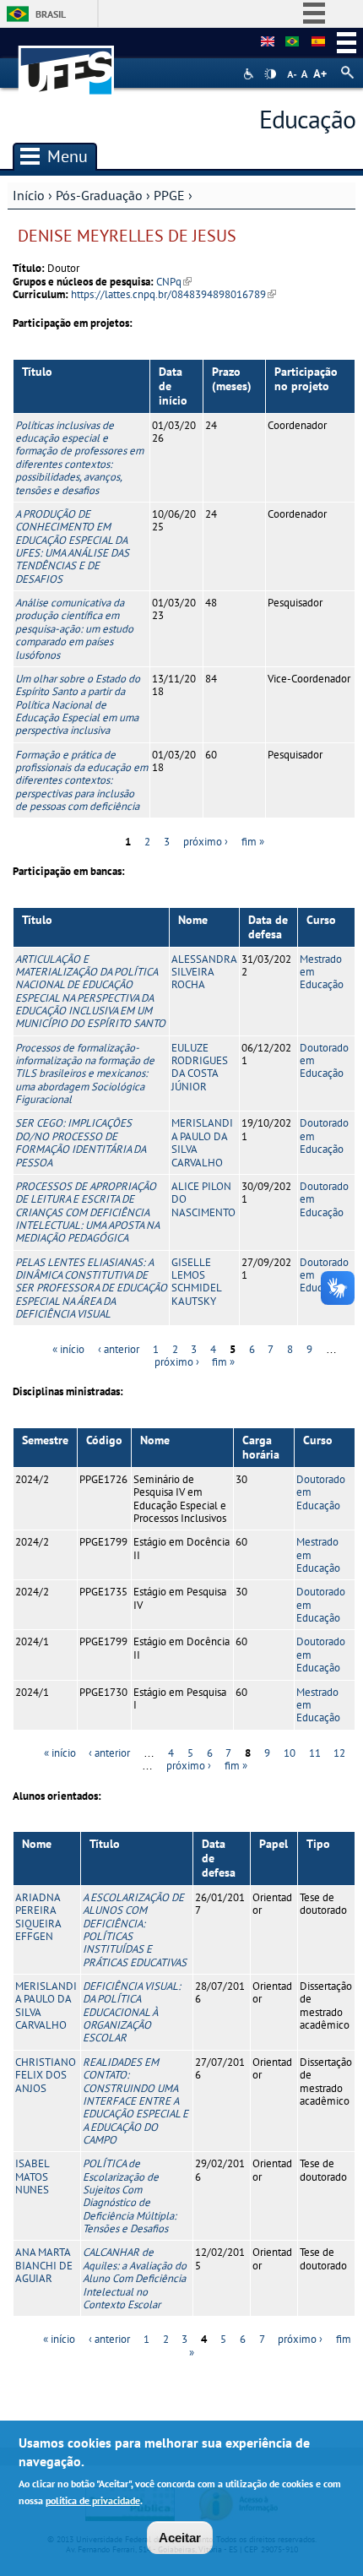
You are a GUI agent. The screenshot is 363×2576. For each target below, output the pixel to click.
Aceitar (180, 2538)
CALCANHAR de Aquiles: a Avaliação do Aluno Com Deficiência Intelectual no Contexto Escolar (135, 2278)
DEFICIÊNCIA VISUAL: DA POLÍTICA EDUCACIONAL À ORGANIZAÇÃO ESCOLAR (132, 2012)
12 (339, 1753)
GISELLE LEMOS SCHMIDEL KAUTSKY (196, 1282)
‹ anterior (119, 1349)
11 (315, 1753)
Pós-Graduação (99, 195)
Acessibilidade (250, 74)
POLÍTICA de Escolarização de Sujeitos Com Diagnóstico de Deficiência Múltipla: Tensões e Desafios (130, 2196)
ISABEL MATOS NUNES (32, 2177)
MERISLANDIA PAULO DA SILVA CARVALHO (202, 1142)
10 (290, 1753)
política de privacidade (93, 2500)
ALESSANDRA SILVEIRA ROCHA (204, 972)
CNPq (174, 282)
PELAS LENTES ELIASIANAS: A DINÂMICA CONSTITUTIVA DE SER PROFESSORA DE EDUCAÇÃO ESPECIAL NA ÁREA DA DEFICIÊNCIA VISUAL (91, 1288)
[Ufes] (67, 62)
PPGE (169, 195)
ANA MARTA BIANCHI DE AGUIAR (44, 2265)
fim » (253, 842)
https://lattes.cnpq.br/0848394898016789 (173, 294)
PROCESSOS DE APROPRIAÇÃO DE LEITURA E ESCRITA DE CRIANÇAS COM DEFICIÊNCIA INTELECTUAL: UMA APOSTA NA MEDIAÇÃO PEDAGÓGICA (87, 1212)
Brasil (51, 14)
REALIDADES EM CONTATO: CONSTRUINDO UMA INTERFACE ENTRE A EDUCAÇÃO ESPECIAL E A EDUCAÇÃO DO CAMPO (135, 2101)
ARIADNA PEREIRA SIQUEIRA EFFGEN (38, 1917)
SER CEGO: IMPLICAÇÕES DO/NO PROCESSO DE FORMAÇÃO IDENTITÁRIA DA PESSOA (80, 1142)
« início (68, 1349)
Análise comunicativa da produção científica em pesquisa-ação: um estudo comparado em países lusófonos (74, 628)
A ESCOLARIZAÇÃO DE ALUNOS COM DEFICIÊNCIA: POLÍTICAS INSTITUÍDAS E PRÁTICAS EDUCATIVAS (135, 1930)
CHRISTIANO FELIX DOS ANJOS (46, 2075)
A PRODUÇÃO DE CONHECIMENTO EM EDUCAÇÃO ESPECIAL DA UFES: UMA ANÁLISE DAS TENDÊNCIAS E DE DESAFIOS (72, 546)
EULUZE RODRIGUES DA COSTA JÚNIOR (200, 1067)
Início (29, 195)
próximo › (206, 842)
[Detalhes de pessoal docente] (292, 42)
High (270, 74)
